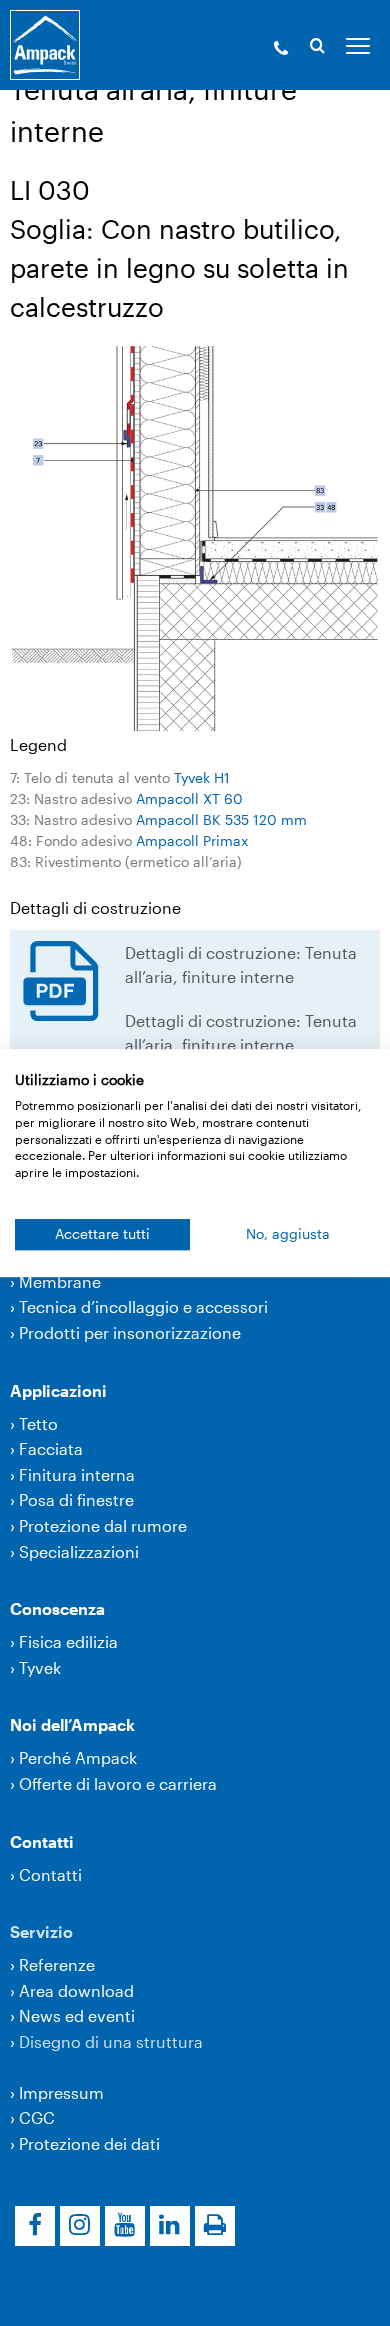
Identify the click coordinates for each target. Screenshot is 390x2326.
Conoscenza (57, 1608)
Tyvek (40, 1667)
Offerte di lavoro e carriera (118, 1783)
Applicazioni (58, 1390)
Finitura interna (77, 1474)
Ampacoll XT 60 (189, 798)
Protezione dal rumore (103, 1525)
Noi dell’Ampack (72, 1724)
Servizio (41, 1931)
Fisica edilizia (68, 1641)
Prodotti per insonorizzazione (130, 1332)
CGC (37, 2117)
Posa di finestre (76, 1499)
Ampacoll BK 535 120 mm (221, 819)
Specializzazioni (79, 1551)
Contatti (42, 1841)
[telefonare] (281, 50)
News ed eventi (77, 2015)
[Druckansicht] (215, 2226)
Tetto (38, 1423)
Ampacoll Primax (192, 840)
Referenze (57, 1964)
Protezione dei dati (89, 2143)
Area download (76, 1990)
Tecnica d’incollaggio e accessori (143, 1306)
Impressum (61, 2092)
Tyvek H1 (202, 777)
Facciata (51, 1448)
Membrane (60, 1281)
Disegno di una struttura (111, 2041)
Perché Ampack (78, 1757)
